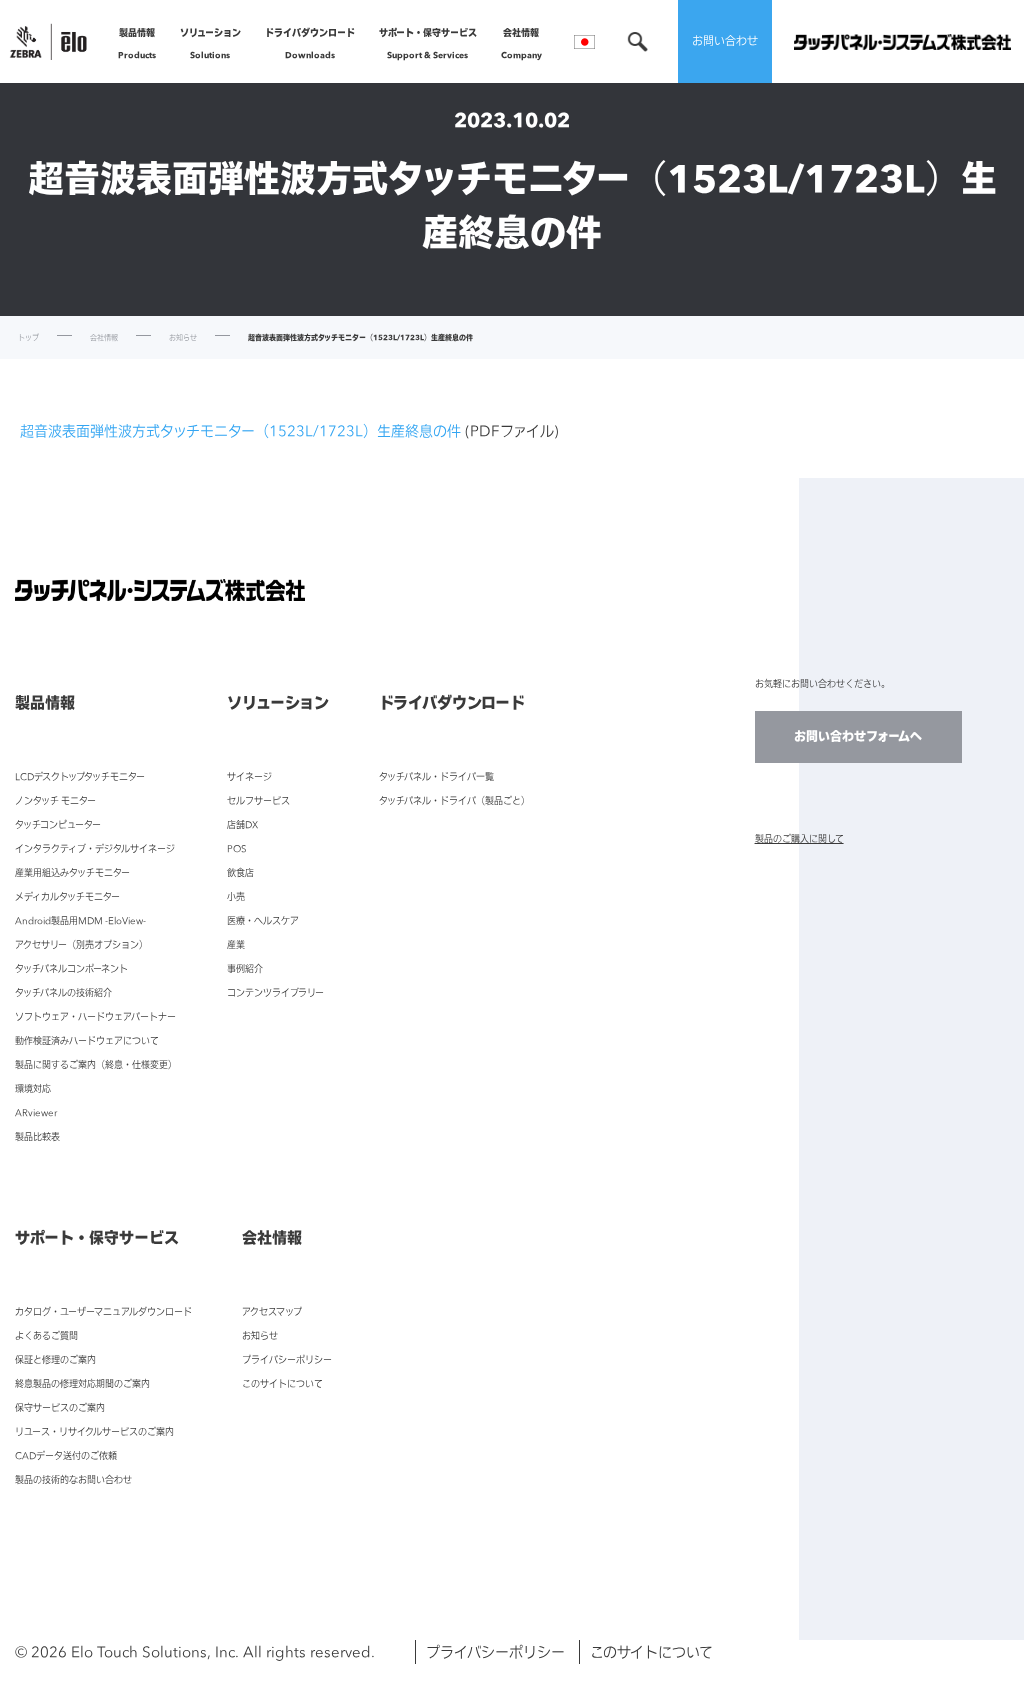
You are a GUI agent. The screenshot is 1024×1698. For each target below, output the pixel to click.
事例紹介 (245, 968)
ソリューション (210, 44)
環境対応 (33, 1088)
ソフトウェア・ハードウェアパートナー (95, 1016)
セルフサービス (258, 800)
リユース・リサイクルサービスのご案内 (94, 1431)
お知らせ (183, 337)
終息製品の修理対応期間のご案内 (82, 1383)
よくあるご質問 (46, 1335)
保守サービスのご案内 (60, 1407)
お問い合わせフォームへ (858, 736)
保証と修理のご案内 (55, 1359)
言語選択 (584, 42)
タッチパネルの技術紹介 (63, 992)
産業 (236, 944)
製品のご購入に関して (799, 838)
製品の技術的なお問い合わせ (73, 1479)
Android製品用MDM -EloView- (80, 920)
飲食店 (240, 872)
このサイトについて (282, 1383)
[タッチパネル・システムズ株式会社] (902, 41)
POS (237, 848)
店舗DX (242, 824)
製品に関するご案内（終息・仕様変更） (96, 1064)
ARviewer (36, 1112)
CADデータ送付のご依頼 (66, 1455)
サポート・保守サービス (428, 44)
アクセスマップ (272, 1311)
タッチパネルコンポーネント (71, 968)
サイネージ (249, 776)
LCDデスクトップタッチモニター (80, 776)
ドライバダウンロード (310, 44)
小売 (236, 896)
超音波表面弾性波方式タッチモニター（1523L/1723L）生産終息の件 (240, 430)
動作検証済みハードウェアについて (87, 1040)
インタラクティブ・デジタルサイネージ (95, 848)
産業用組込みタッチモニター (72, 872)
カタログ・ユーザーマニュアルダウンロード (103, 1311)
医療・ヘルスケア (263, 920)
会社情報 (521, 44)
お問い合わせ (725, 41)
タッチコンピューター (58, 824)
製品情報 (137, 44)
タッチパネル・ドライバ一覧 (436, 776)
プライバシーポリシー (287, 1359)
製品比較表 (37, 1136)
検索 (638, 41)
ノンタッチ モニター (55, 800)
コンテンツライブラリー (275, 992)
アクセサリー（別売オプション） (81, 944)
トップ (28, 337)
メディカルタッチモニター (67, 896)
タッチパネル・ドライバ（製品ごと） (454, 800)
